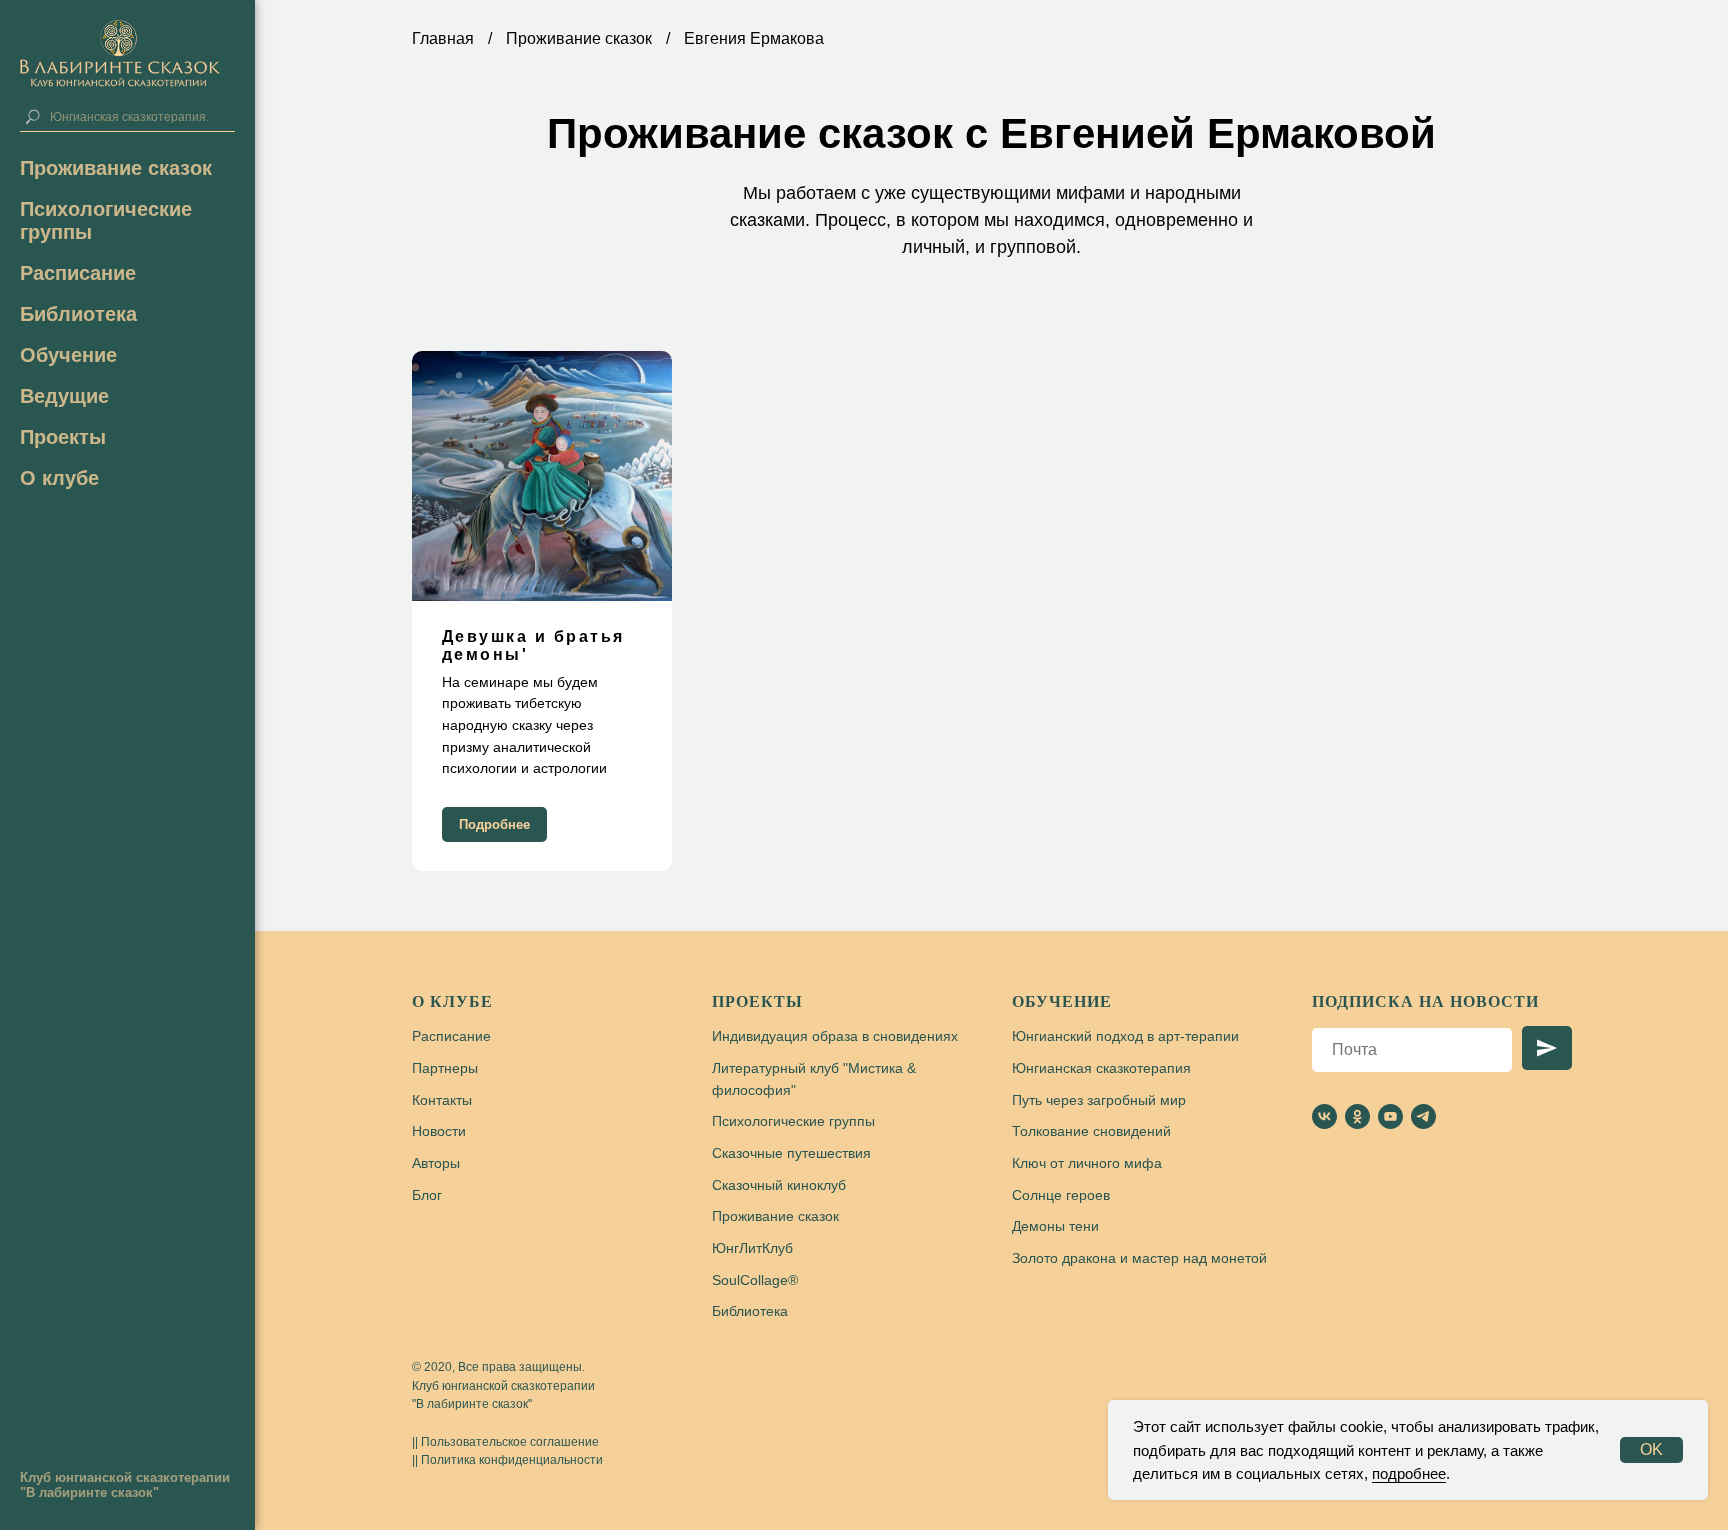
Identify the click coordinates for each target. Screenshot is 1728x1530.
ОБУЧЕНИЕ (1062, 1001)
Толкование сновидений (1091, 1131)
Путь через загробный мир (1099, 1100)
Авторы (436, 1163)
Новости (439, 1131)
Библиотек (746, 1311)
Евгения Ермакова (754, 38)
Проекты (757, 1001)
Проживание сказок (116, 168)
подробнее (1409, 1473)
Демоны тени (1055, 1226)
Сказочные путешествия (791, 1153)
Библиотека (78, 314)
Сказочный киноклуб (779, 1185)
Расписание (78, 273)
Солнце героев (1061, 1195)
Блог (427, 1195)
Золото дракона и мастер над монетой (1139, 1258)
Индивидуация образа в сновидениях (835, 1036)
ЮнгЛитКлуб (752, 1248)
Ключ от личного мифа (1087, 1163)
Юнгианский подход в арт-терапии (1125, 1036)
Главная (443, 38)
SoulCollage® (755, 1280)
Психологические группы (793, 1121)
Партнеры (445, 1068)
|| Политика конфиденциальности (507, 1460)
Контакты (442, 1100)
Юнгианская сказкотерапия (1101, 1068)
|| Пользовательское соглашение (505, 1442)
